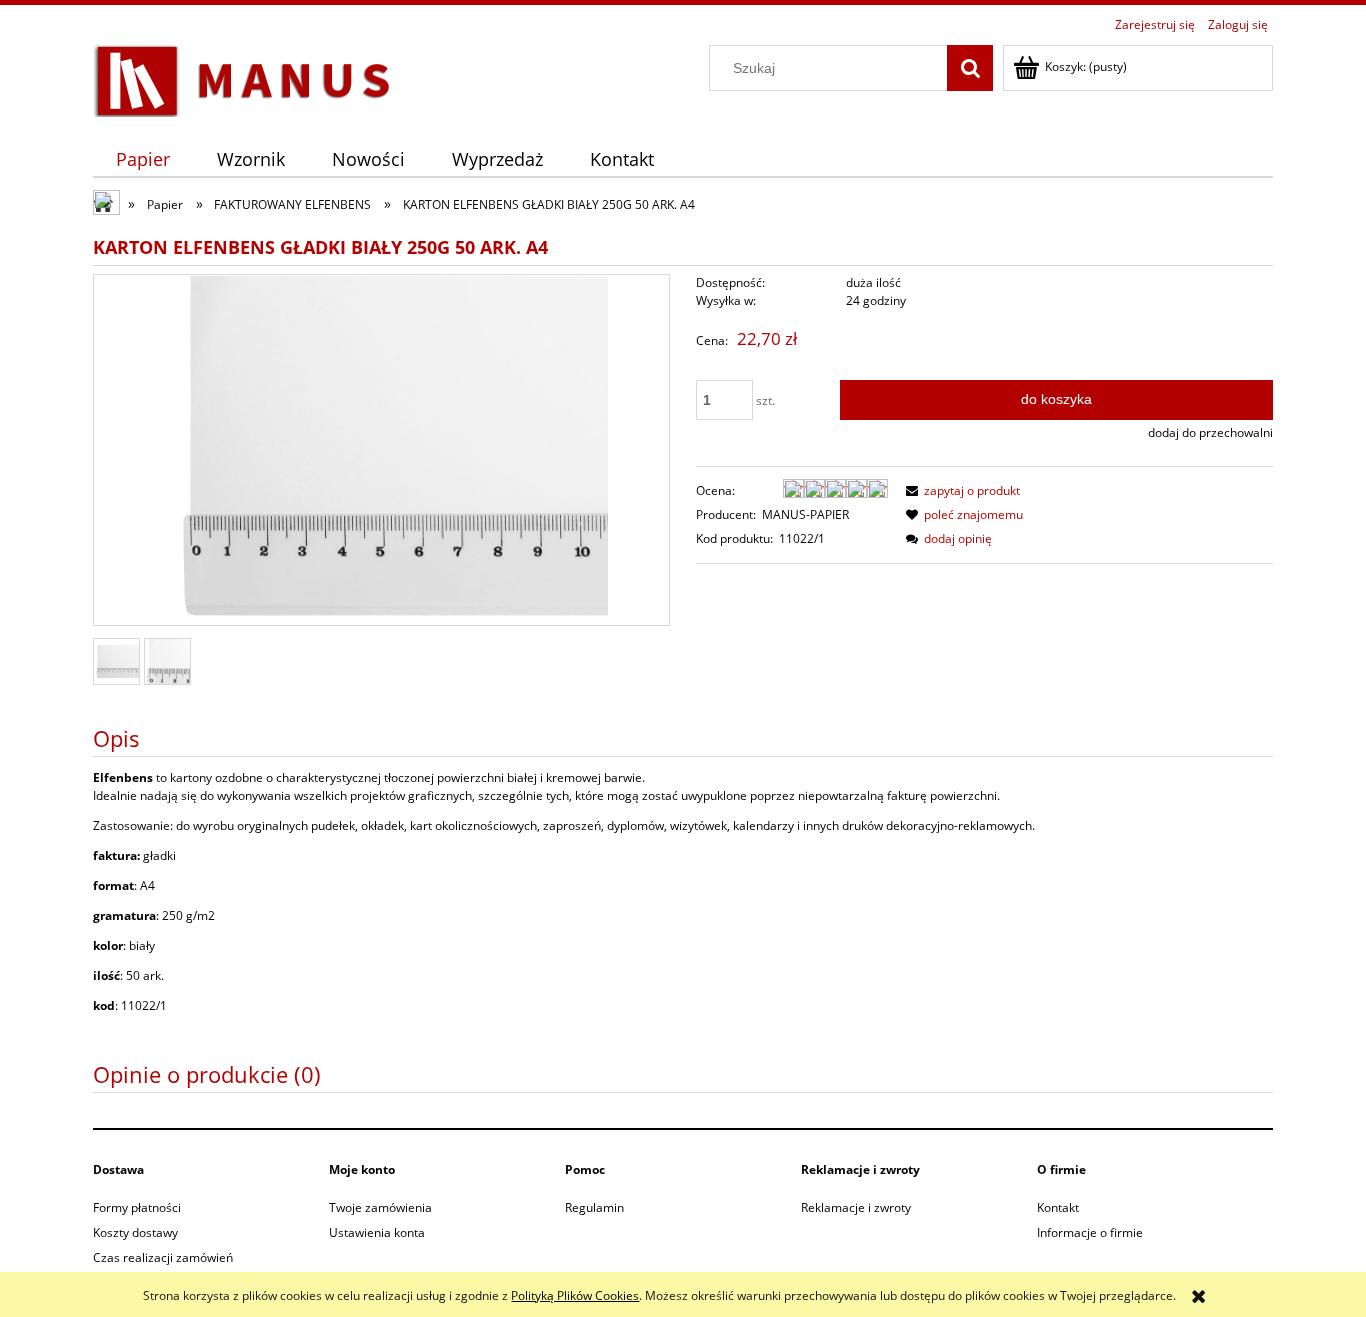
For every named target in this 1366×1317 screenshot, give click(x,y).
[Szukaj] (970, 68)
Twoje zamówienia (380, 1207)
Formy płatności (137, 1207)
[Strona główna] (243, 77)
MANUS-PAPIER (805, 514)
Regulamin (594, 1207)
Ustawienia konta (377, 1232)
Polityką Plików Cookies (575, 1295)
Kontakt (1058, 1207)
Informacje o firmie (1090, 1232)
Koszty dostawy (135, 1232)
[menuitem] (143, 159)
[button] (960, 490)
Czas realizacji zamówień (163, 1257)
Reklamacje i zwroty (856, 1207)
